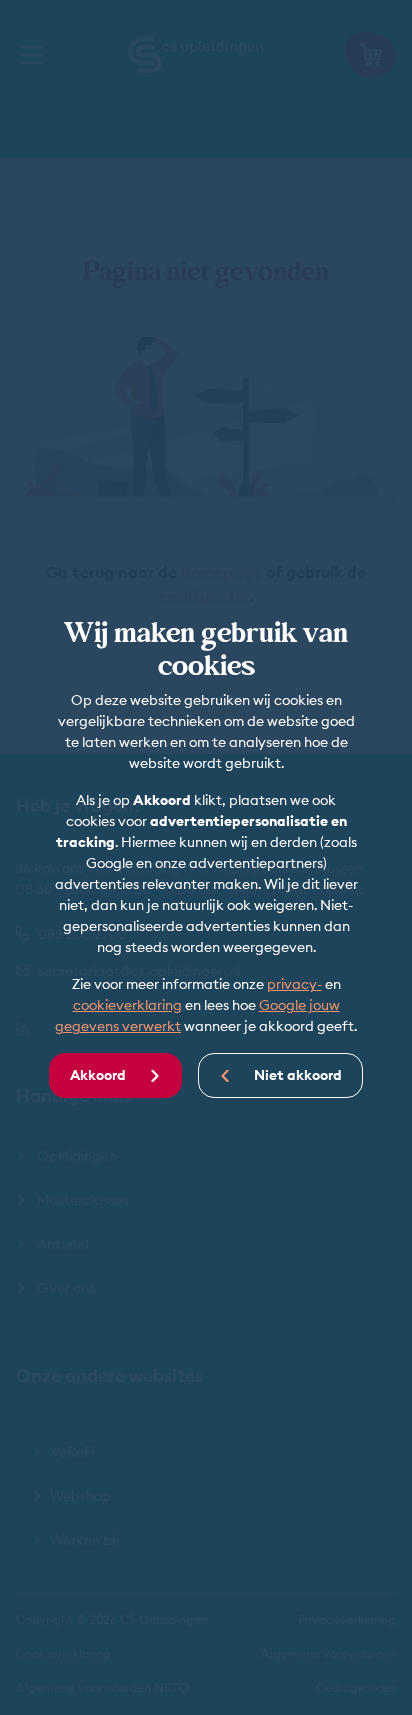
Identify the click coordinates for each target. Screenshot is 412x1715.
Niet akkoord (296, 1075)
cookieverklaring (127, 1005)
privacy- (294, 984)
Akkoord (99, 1075)
